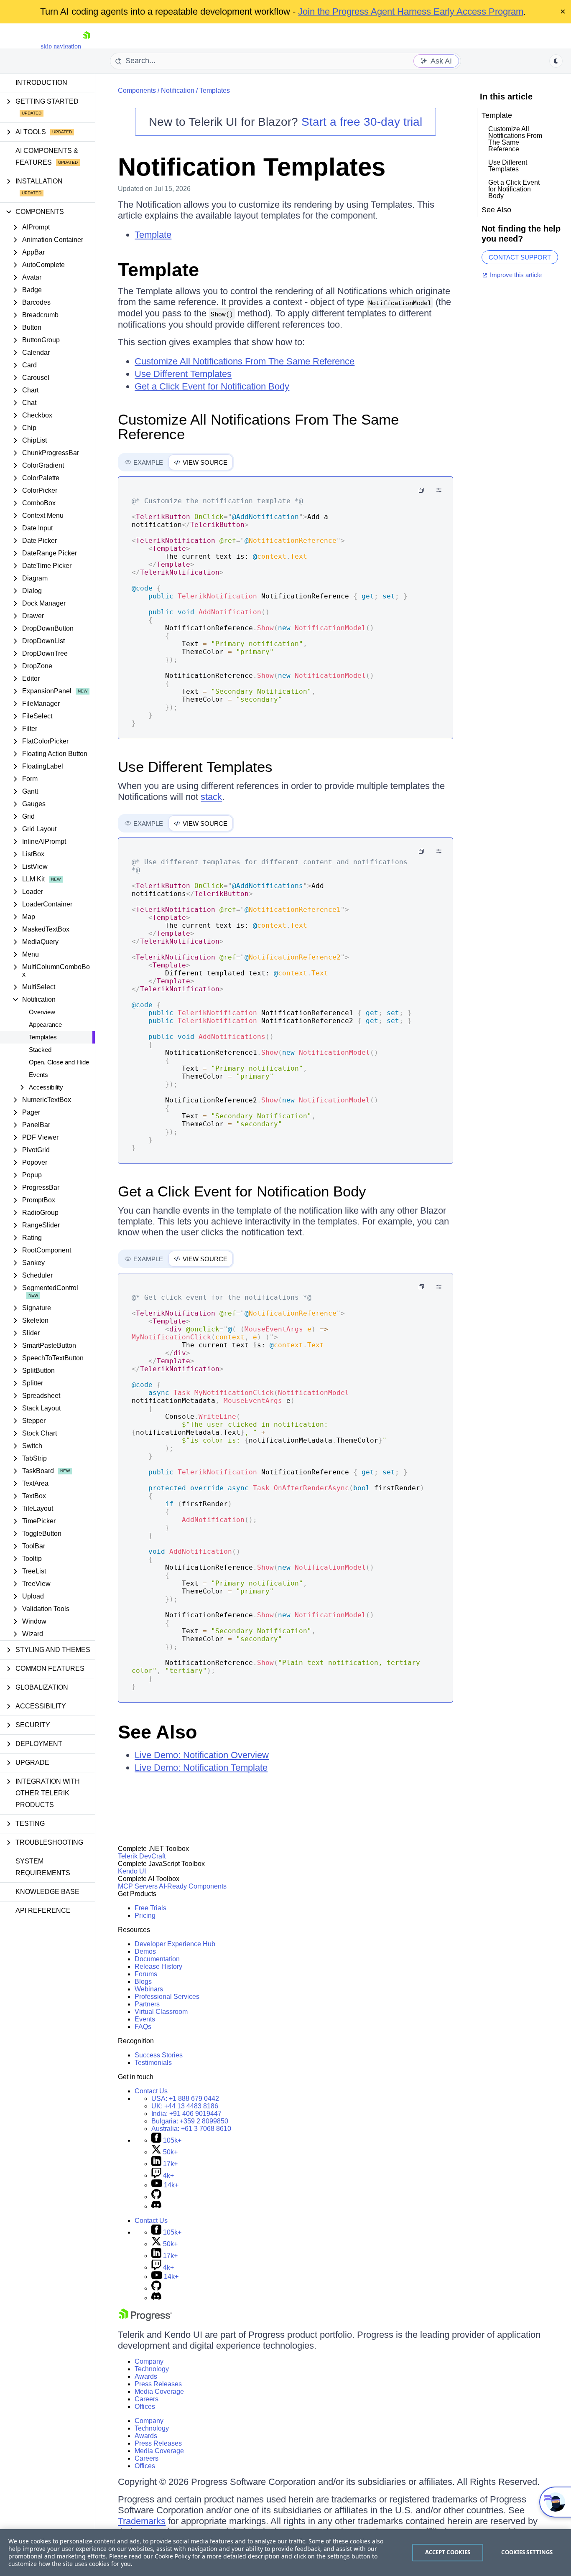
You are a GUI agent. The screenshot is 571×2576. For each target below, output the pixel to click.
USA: (185, 2099)
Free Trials (150, 1908)
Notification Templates (252, 167)
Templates (43, 1037)
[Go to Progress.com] (145, 2319)
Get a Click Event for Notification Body (212, 386)
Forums (146, 1974)
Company (149, 2361)
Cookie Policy (173, 2556)
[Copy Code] (421, 490)
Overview (42, 1012)
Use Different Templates (183, 374)
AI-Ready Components (193, 1886)
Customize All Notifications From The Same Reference (245, 361)
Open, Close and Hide (59, 1062)
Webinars (149, 1989)
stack (211, 797)
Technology (152, 2369)
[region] (285, 2553)
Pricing (145, 1915)
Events (38, 1075)
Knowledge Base (47, 1892)
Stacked (40, 1050)
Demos (145, 1951)
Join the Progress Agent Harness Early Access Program (411, 11)
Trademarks (142, 2521)
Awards (146, 2376)
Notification (178, 90)
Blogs (143, 1982)
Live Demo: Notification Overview (202, 1755)
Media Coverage (159, 2391)
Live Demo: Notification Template (201, 1768)
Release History (158, 1966)
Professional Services (167, 1997)
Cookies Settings (527, 2552)
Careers (147, 2399)
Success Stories (159, 2055)
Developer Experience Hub (175, 1944)
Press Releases (158, 2384)
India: (186, 2114)
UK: (185, 2106)
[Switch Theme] (556, 61)
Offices (145, 2407)
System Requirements (43, 1867)
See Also (157, 1732)
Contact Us (151, 2091)
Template (153, 235)
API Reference (43, 1910)
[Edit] (439, 490)
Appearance (45, 1025)
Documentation (157, 1959)
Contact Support (520, 257)
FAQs (143, 2027)
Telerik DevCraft (142, 1856)
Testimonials (153, 2063)
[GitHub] (156, 2197)
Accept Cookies (448, 2552)
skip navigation (61, 46)
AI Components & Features (47, 157)
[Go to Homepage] (87, 46)
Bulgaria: (190, 2121)
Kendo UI (132, 1871)
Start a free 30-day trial (362, 122)
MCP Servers (138, 1886)
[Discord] (156, 2206)
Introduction (41, 83)
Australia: (191, 2129)
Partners (147, 2004)
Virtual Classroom (161, 2012)
